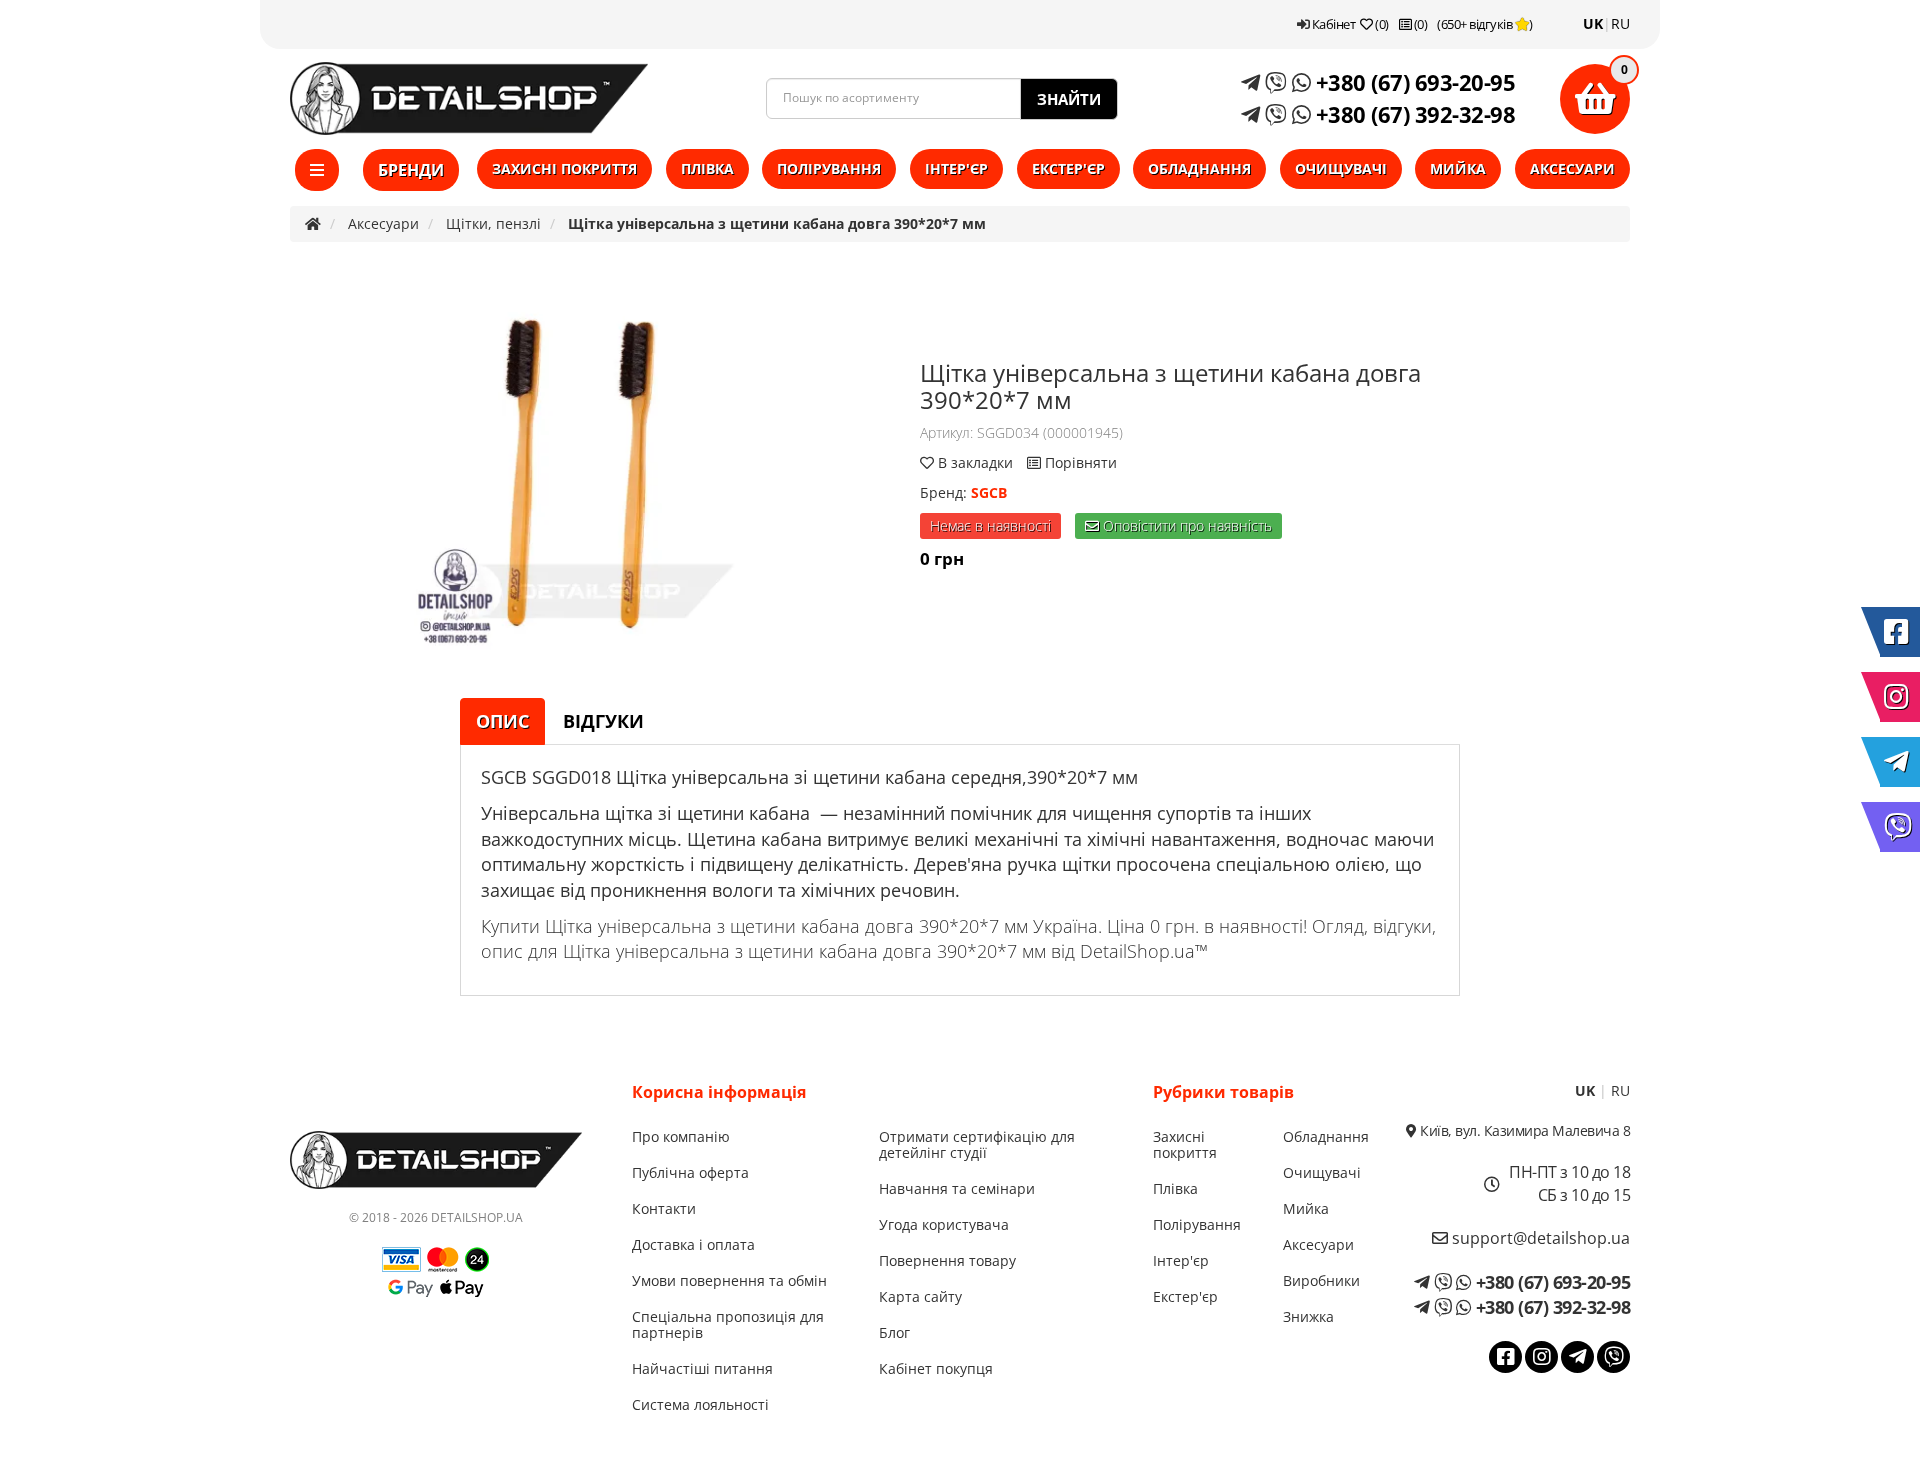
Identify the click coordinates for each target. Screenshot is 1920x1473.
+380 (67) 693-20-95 (1412, 82)
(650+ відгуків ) (1485, 24)
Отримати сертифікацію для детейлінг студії (977, 1144)
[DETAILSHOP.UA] (469, 98)
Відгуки (603, 721)
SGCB (989, 492)
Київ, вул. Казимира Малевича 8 (1523, 1130)
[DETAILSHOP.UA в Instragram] (1900, 697)
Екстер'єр (1068, 168)
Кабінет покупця (936, 1368)
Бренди (411, 170)
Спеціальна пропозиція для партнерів (728, 1324)
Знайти (1069, 99)
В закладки (975, 462)
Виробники (1321, 1280)
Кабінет (1332, 24)
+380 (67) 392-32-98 (1412, 114)
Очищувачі (1341, 168)
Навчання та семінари (957, 1188)
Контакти (664, 1208)
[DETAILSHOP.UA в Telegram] (1900, 762)
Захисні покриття (564, 168)
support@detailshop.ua (1539, 1238)
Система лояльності (700, 1404)
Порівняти (1079, 462)
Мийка (1458, 168)
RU (1620, 23)
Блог (894, 1332)
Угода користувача (944, 1224)
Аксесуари (1572, 168)
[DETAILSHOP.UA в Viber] (1900, 827)
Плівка (707, 168)
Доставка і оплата (693, 1244)
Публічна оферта (690, 1172)
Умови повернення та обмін (729, 1280)
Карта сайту (920, 1296)
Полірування (829, 168)
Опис (502, 721)
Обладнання (1199, 168)
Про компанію (681, 1136)
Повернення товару (947, 1260)
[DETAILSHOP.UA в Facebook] (1900, 632)
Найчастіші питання (702, 1368)
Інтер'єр (956, 168)
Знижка (1308, 1316)
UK (1593, 23)
